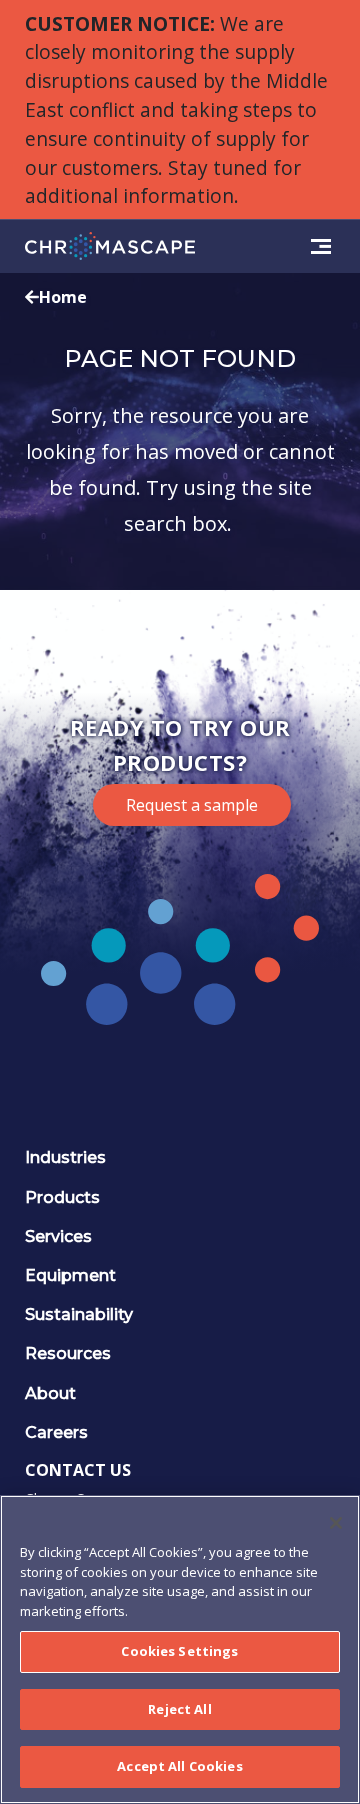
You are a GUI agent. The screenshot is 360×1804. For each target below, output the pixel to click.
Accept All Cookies (179, 1766)
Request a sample (192, 805)
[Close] (336, 1523)
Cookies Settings (179, 1651)
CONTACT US (78, 1470)
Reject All (179, 1709)
